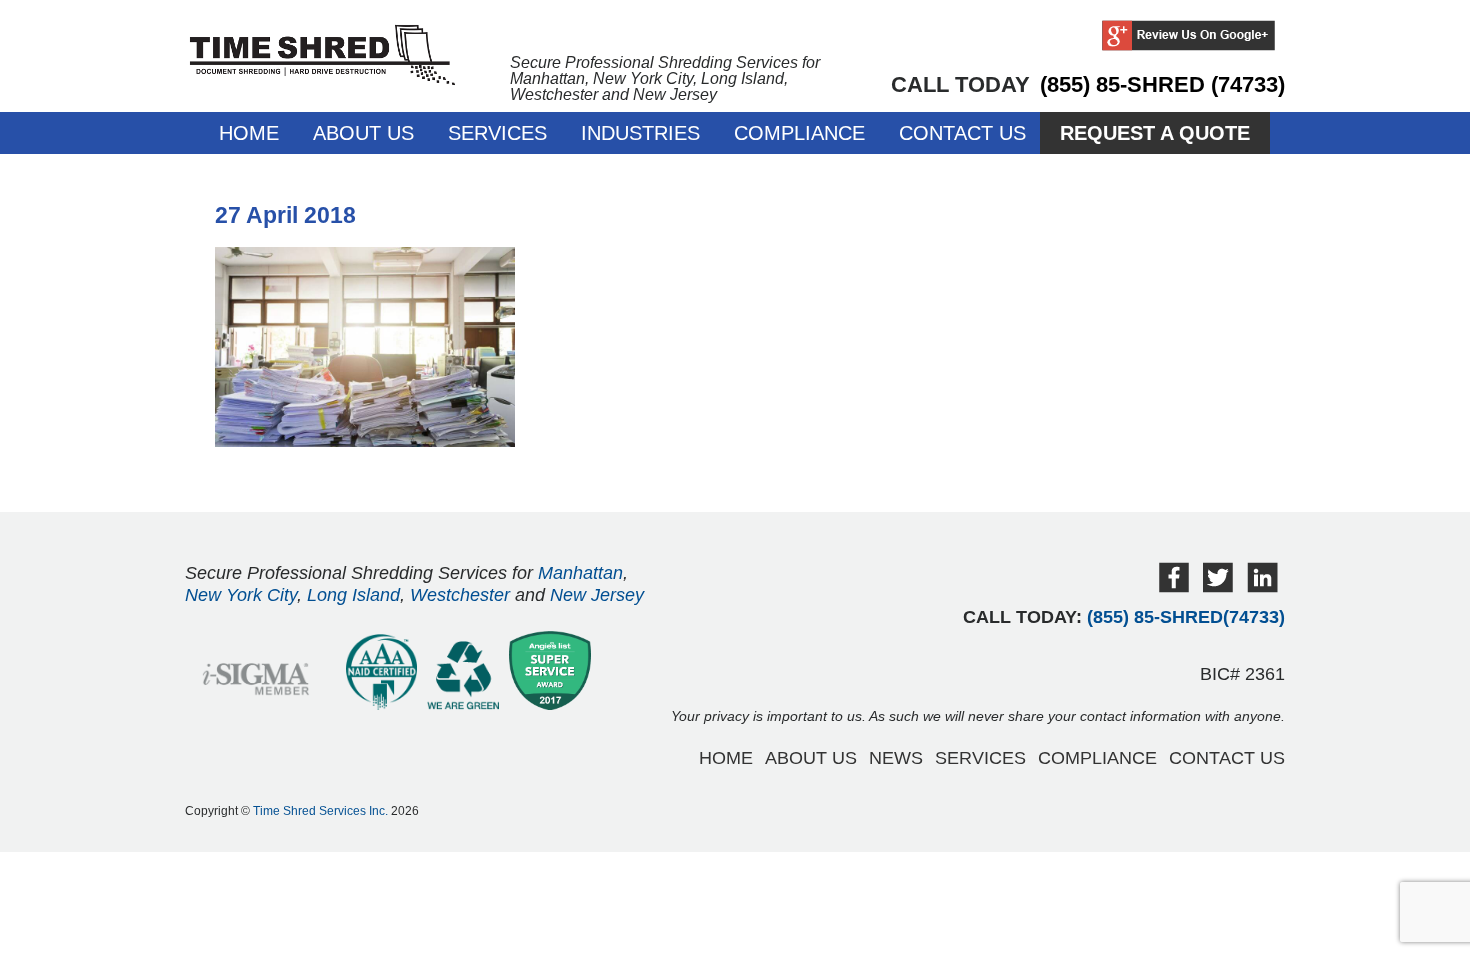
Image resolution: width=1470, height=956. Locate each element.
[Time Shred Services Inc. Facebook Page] (1174, 587)
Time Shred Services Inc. (320, 811)
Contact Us (962, 133)
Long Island (353, 595)
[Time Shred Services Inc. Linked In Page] (1262, 587)
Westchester (460, 595)
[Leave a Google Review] (1188, 37)
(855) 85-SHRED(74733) (1186, 617)
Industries (640, 133)
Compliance (799, 133)
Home (249, 133)
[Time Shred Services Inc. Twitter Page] (1218, 587)
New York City (241, 595)
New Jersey (597, 595)
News (896, 758)
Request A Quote (1155, 133)
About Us (363, 133)
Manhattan (580, 573)
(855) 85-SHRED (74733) (1162, 84)
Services (497, 133)
